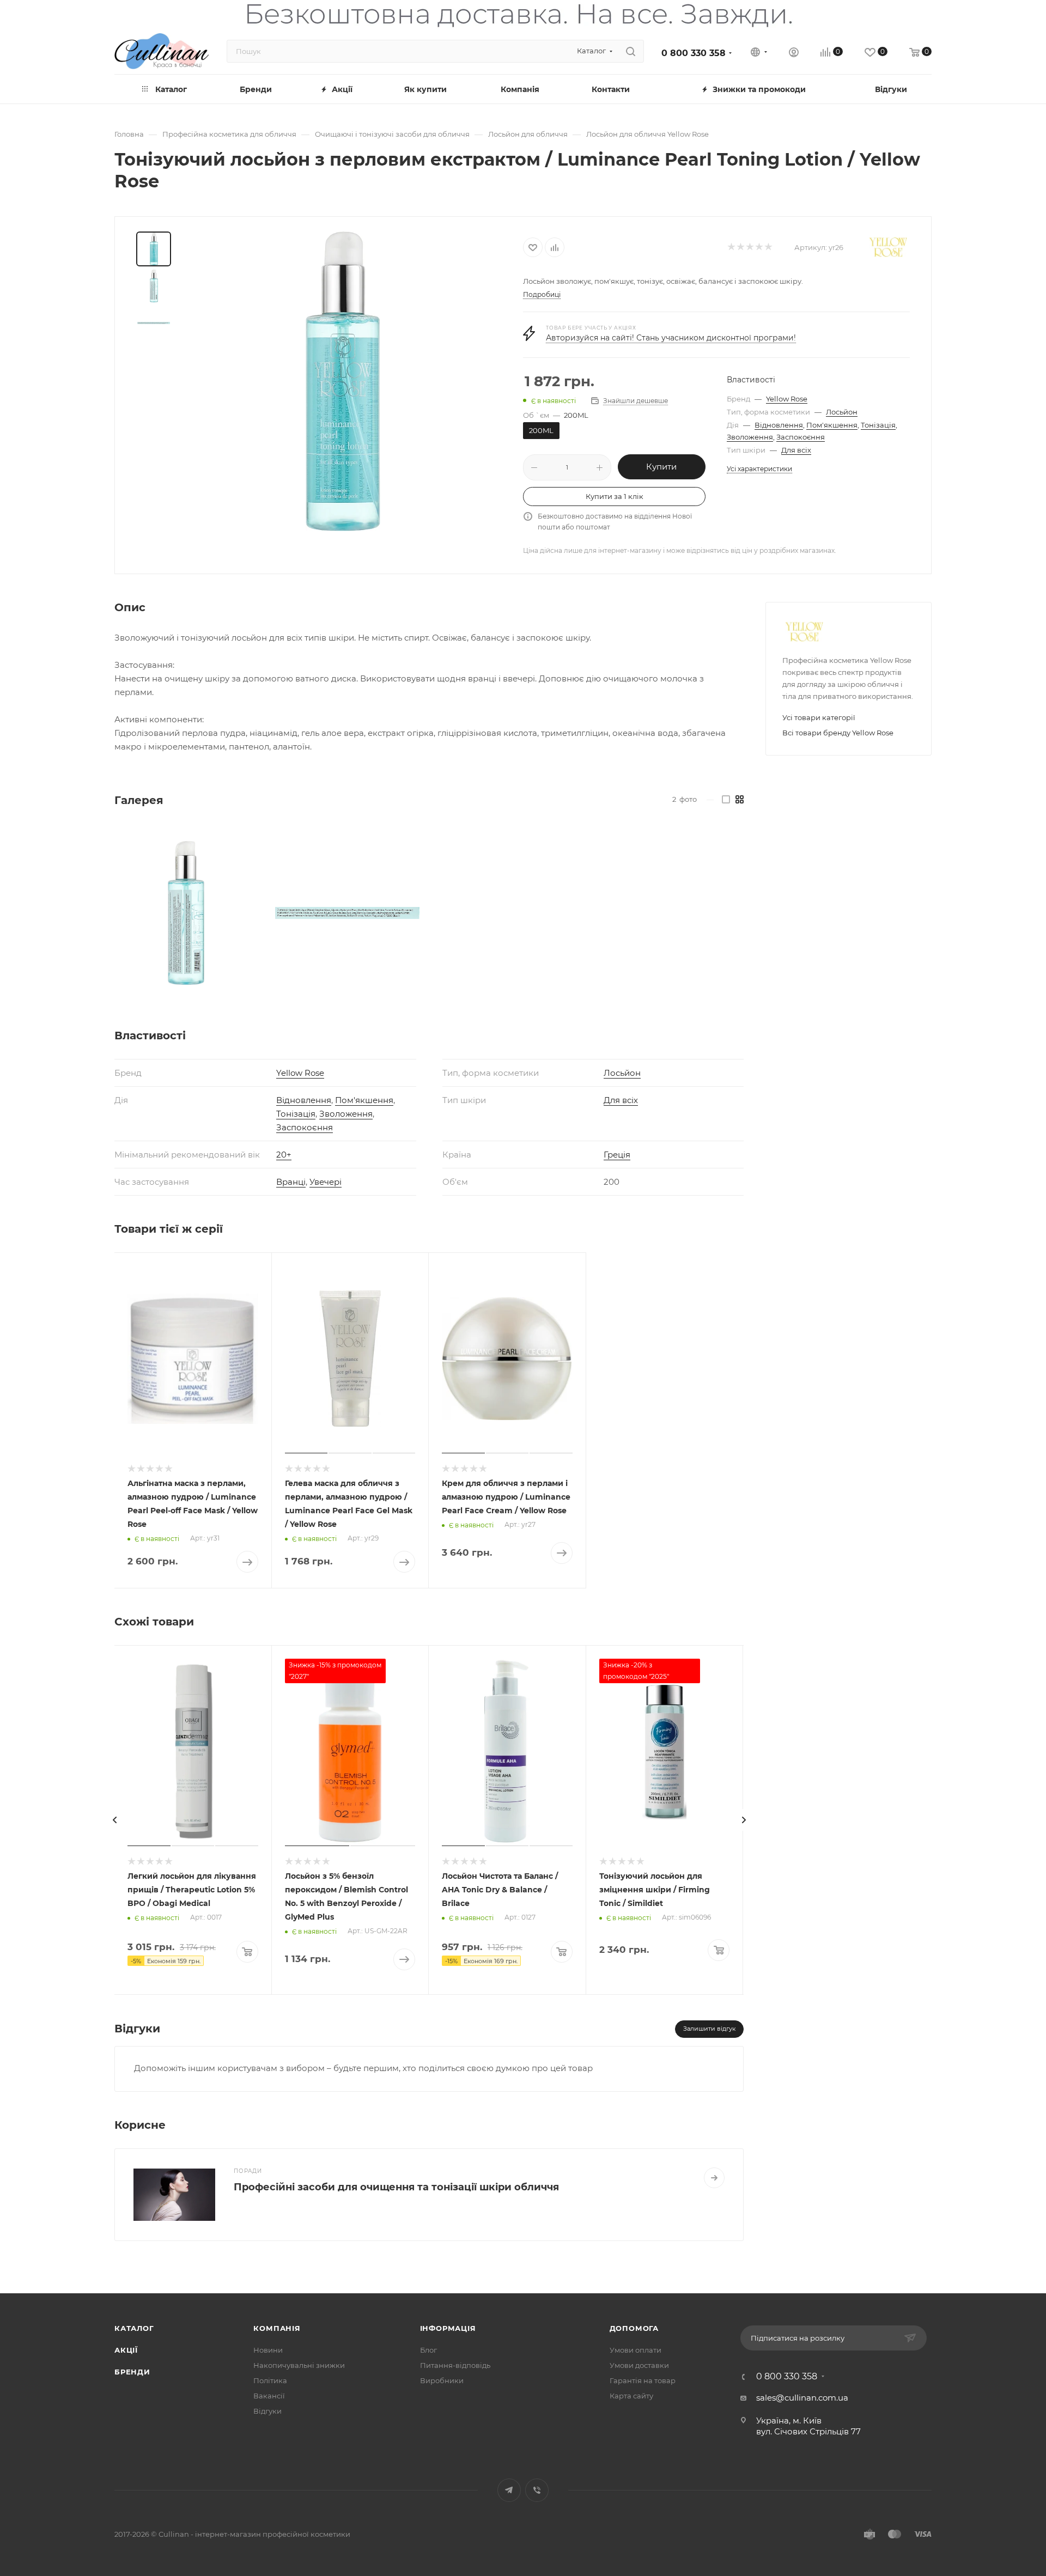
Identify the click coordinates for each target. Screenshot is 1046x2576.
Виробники (442, 2380)
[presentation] (114, 1820)
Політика (270, 2380)
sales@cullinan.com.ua (802, 2398)
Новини (268, 2350)
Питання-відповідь (455, 2365)
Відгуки (267, 2411)
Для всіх (796, 450)
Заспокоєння (801, 437)
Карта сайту (631, 2396)
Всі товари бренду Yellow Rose (838, 733)
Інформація (448, 2328)
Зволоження (750, 437)
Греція (617, 1155)
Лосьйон (842, 412)
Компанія (277, 2328)
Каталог (134, 2328)
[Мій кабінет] (794, 54)
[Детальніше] (714, 2178)
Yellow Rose (787, 399)
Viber (537, 2490)
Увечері (326, 1182)
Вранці (291, 1182)
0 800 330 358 (694, 53)
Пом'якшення (832, 425)
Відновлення (779, 425)
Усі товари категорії (819, 717)
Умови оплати (635, 2350)
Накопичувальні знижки (299, 2365)
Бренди (132, 2372)
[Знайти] (631, 51)
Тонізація (878, 425)
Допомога (634, 2328)
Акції (126, 2350)
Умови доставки (639, 2365)
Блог (428, 2350)
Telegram (509, 2490)
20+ (284, 1155)
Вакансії (269, 2396)
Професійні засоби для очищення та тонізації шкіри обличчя (396, 2187)
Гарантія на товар (643, 2380)
